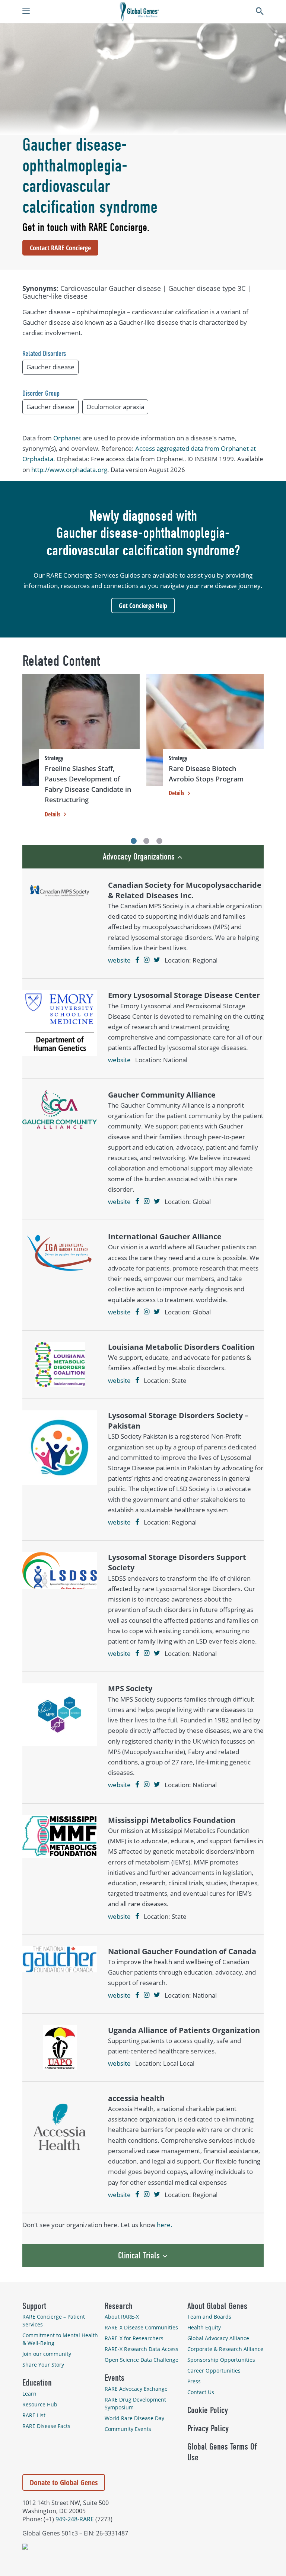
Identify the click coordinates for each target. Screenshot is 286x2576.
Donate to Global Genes (64, 2482)
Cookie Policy (208, 2410)
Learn (29, 2394)
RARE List (34, 2415)
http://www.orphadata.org (69, 470)
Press (194, 2381)
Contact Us (201, 2392)
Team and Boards (209, 2317)
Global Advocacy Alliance (218, 2338)
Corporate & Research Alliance (225, 2349)
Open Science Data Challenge (142, 2360)
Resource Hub (40, 2404)
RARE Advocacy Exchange (136, 2389)
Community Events (128, 2429)
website (119, 960)
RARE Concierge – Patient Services (54, 2320)
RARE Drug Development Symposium (135, 2403)
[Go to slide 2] (146, 841)
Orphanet (67, 438)
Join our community (47, 2354)
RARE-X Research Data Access (142, 2349)
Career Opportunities (214, 2371)
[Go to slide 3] (159, 841)
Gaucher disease (50, 367)
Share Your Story (43, 2365)
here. (165, 2225)
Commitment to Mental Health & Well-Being (60, 2339)
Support (34, 2306)
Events (115, 2378)
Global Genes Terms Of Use (222, 2452)
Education (37, 2383)
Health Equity (204, 2327)
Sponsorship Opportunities (221, 2360)
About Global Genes (217, 2306)
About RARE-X (122, 2317)
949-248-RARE (75, 2519)
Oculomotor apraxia (115, 407)
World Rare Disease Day (134, 2418)
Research (119, 2306)
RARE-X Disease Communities (141, 2327)
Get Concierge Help (143, 606)
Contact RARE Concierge (60, 248)
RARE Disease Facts (46, 2426)
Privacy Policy (208, 2428)
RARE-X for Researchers (134, 2338)
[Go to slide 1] (134, 841)
